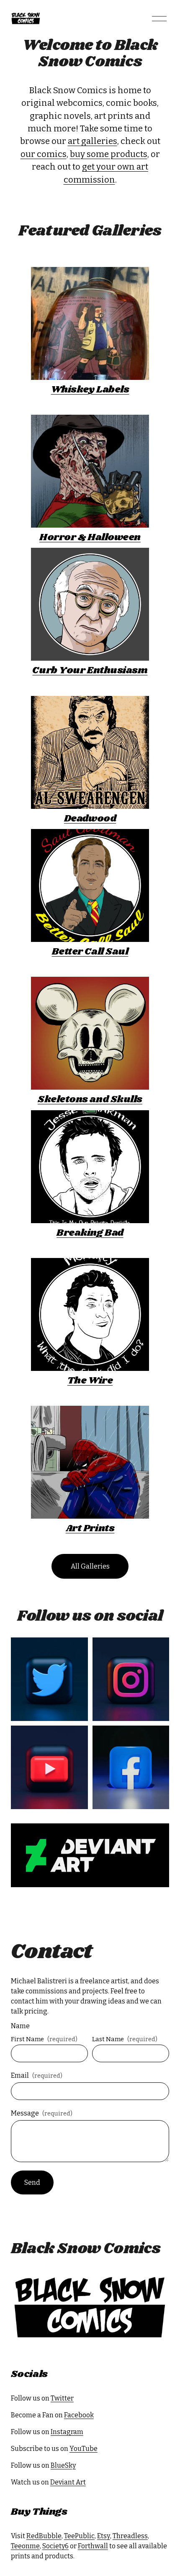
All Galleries (90, 1566)
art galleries (93, 141)
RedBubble (44, 2536)
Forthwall (93, 2546)
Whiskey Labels (90, 390)
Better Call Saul (90, 952)
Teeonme (25, 2546)
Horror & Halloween (90, 537)
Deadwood (90, 819)
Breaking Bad (90, 1233)
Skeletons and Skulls (90, 1100)
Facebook (79, 2415)
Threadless (130, 2536)
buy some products (109, 154)
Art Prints (90, 1529)
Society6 (55, 2546)
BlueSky (63, 2465)
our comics (44, 154)
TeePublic (79, 2536)
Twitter (62, 2398)
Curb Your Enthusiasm (90, 671)
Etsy (104, 2536)
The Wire (90, 1381)
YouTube (84, 2449)
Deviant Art (68, 2482)
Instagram (67, 2432)
